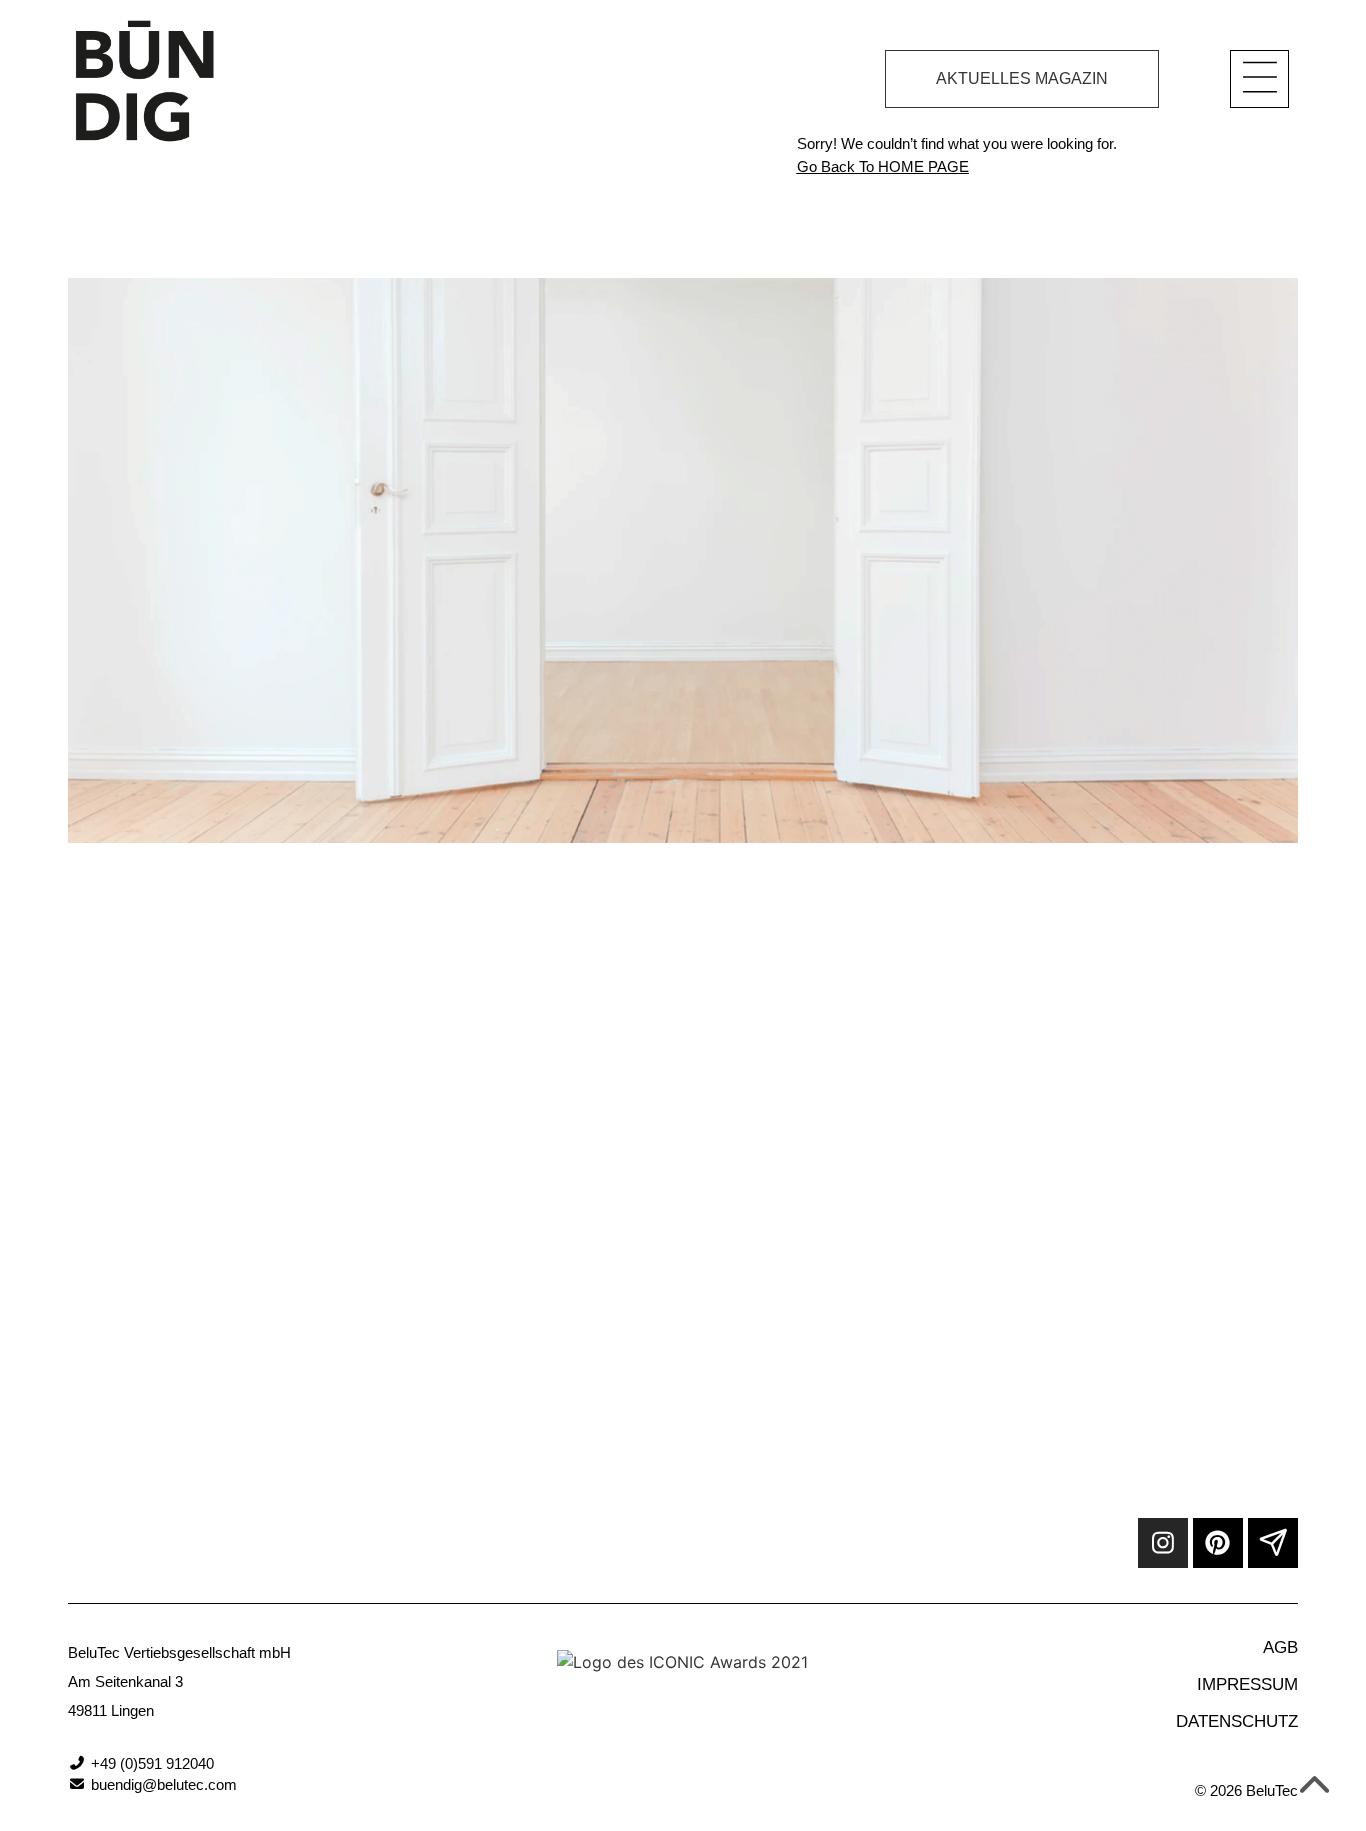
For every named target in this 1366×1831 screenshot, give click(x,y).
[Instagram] (1163, 1543)
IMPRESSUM (1247, 1684)
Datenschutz (1237, 1721)
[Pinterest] (1218, 1543)
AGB (1280, 1647)
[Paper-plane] (1273, 1543)
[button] (1259, 79)
